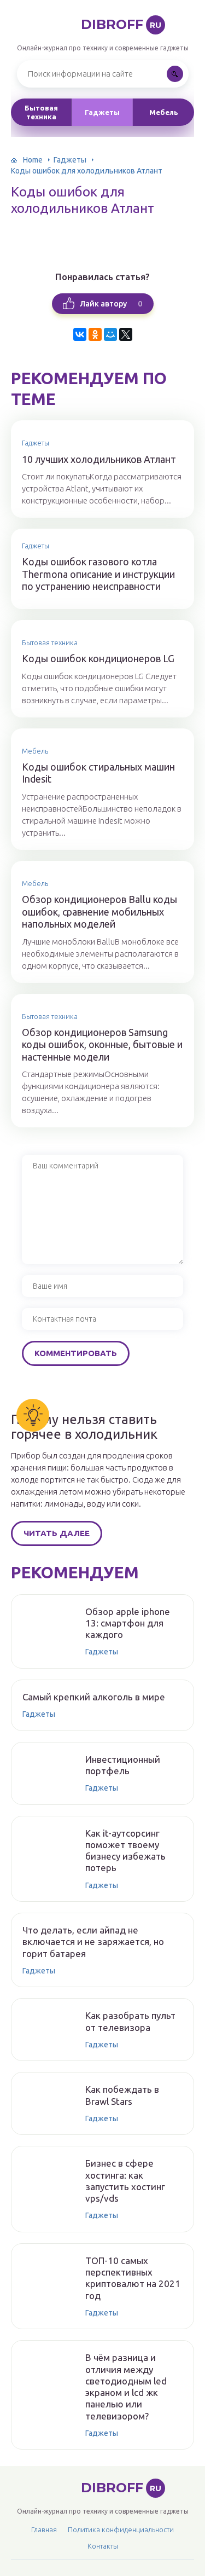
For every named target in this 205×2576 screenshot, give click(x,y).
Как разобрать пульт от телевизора (130, 2021)
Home (33, 160)
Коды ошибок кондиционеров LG (98, 658)
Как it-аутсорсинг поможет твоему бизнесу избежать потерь (125, 1851)
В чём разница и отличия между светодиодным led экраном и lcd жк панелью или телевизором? (126, 2386)
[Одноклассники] (95, 334)
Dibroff (121, 24)
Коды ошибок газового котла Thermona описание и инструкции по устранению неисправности (98, 574)
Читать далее (57, 1533)
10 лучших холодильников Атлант (99, 459)
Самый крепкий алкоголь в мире (94, 1697)
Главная (44, 2529)
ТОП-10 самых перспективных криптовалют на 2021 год (133, 2278)
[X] (126, 334)
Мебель (164, 112)
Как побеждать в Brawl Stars (122, 2095)
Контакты (103, 2546)
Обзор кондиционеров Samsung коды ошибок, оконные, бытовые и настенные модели (102, 1044)
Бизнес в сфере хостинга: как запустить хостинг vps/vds (125, 2181)
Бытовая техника (41, 112)
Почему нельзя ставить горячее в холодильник (84, 1427)
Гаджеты (102, 112)
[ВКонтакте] (80, 334)
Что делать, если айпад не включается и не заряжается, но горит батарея (93, 1942)
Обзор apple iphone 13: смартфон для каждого (128, 1623)
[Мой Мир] (110, 334)
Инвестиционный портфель (123, 1765)
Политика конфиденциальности (121, 2529)
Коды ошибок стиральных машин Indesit (98, 773)
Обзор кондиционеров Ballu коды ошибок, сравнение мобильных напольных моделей (99, 911)
